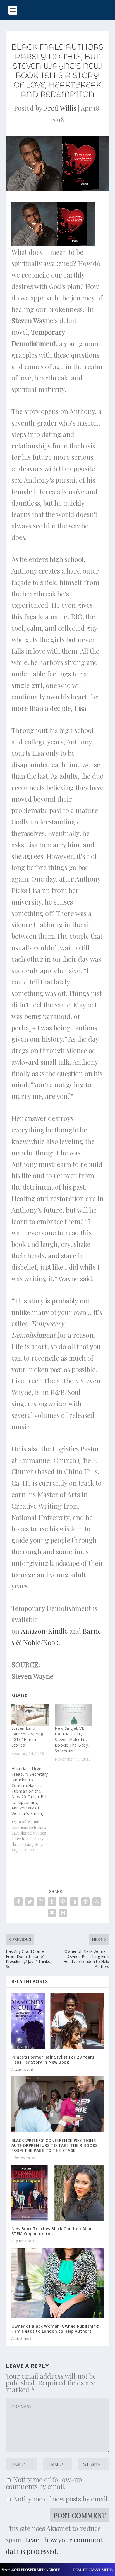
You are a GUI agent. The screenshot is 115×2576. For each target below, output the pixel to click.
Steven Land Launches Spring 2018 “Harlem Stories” (27, 1737)
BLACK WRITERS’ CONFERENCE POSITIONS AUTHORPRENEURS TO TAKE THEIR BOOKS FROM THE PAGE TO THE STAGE (55, 2145)
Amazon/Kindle (44, 1631)
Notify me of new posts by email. (61, 2499)
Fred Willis (60, 108)
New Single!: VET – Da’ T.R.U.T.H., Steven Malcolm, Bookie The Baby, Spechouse (73, 1739)
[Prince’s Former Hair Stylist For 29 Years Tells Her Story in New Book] (58, 2021)
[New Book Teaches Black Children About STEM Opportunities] (58, 2193)
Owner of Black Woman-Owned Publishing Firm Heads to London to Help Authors (55, 2329)
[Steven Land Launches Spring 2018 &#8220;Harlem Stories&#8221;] (30, 1714)
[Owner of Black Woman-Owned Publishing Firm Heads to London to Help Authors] (58, 2283)
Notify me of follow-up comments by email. (44, 2483)
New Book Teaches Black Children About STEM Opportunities (53, 2231)
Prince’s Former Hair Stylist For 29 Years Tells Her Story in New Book (53, 2060)
